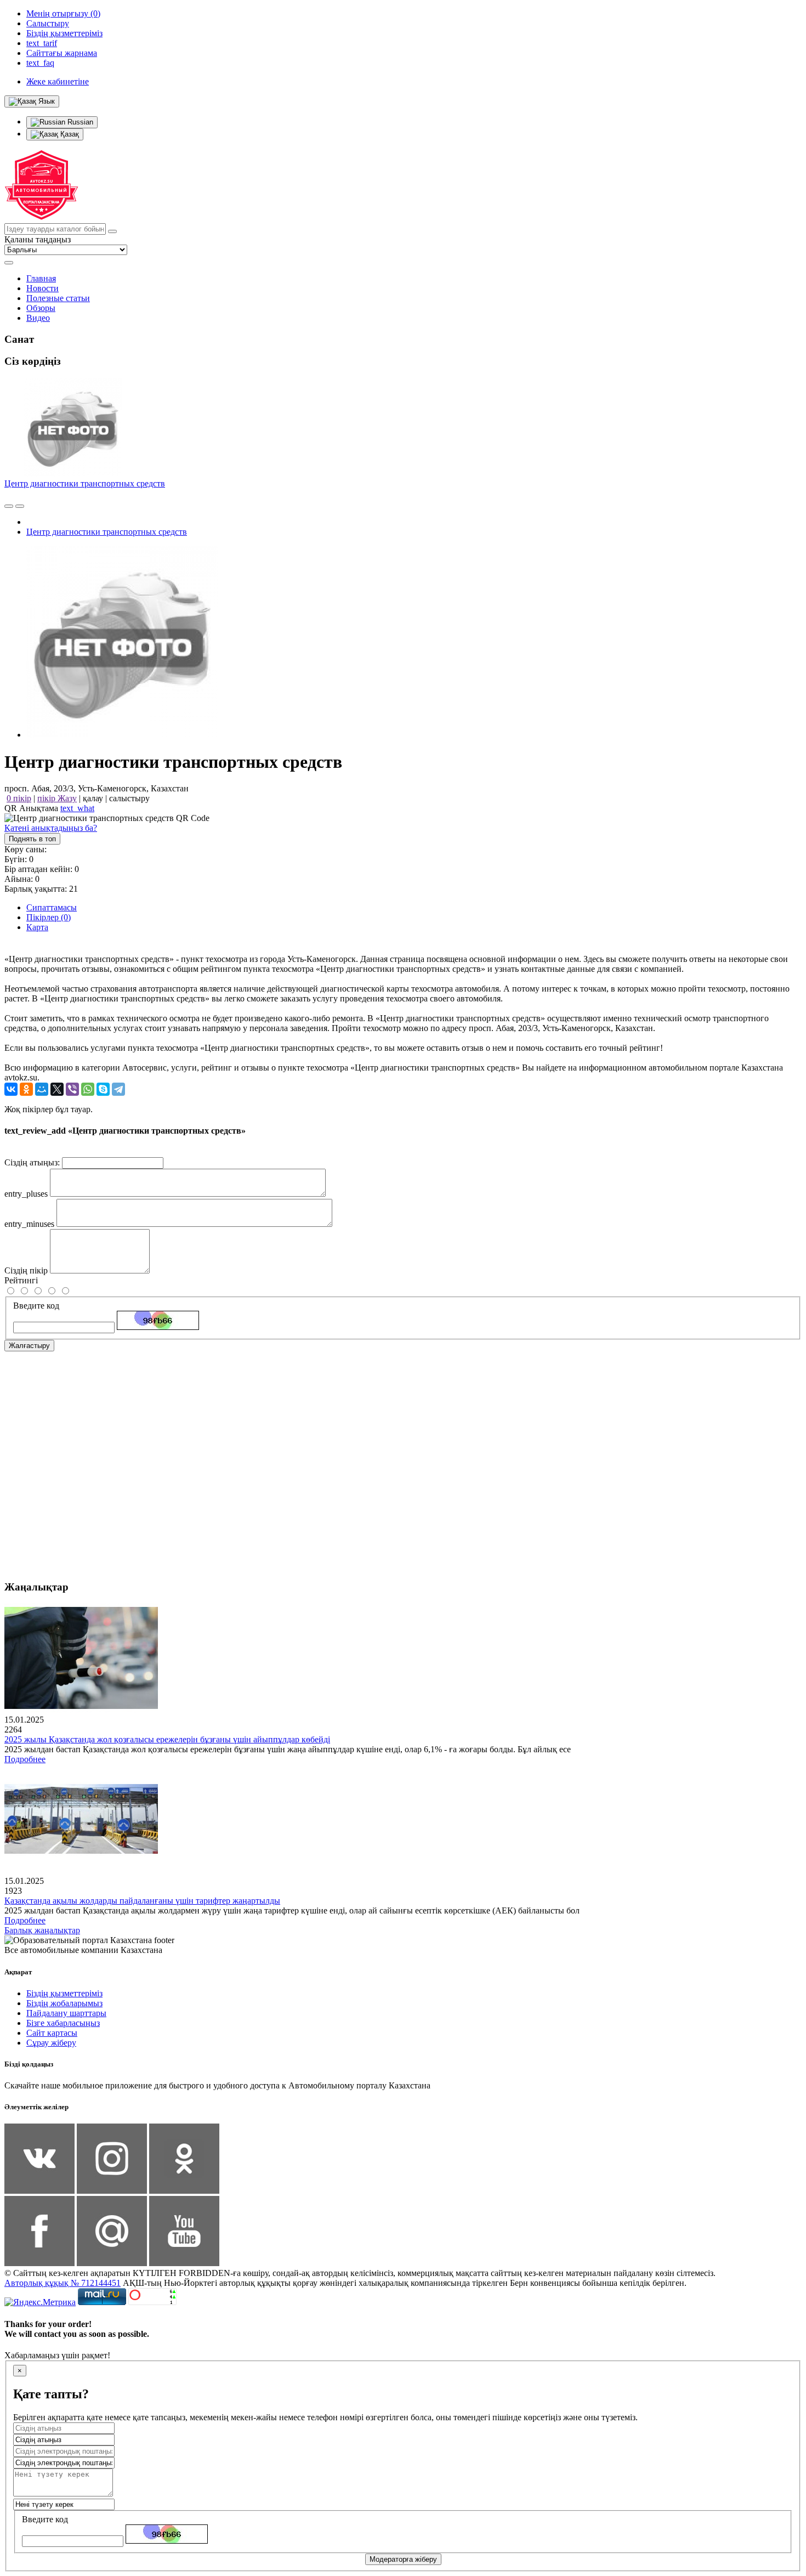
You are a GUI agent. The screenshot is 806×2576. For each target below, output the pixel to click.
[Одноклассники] (26, 1089)
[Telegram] (118, 1089)
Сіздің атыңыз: (32, 1162)
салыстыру (129, 798)
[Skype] (103, 1089)
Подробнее (25, 1759)
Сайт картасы (52, 2033)
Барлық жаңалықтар (42, 1930)
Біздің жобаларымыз (64, 2003)
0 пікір (19, 798)
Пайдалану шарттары (66, 2013)
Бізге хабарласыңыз (63, 2023)
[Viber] (72, 1089)
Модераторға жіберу (403, 2559)
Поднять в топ (32, 839)
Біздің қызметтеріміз (64, 1993)
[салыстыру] (9, 506)
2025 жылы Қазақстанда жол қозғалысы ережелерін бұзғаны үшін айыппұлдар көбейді (167, 1739)
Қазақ (69, 134)
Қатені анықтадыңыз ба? (51, 828)
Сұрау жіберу (51, 2043)
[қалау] (20, 506)
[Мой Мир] (42, 1089)
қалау (93, 798)
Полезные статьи (58, 298)
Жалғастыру (29, 1346)
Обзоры (41, 308)
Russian (79, 122)
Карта (37, 927)
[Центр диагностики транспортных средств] (122, 735)
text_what (77, 808)
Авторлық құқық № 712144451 (63, 2283)
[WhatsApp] (88, 1089)
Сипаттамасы (52, 907)
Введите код (36, 1306)
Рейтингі (21, 1280)
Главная (41, 278)
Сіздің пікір (26, 1270)
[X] (57, 1089)
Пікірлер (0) (49, 917)
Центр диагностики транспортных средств (85, 483)
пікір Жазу (57, 798)
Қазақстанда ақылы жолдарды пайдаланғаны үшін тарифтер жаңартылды (142, 1901)
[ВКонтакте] (11, 1089)
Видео (38, 318)
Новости (42, 288)
